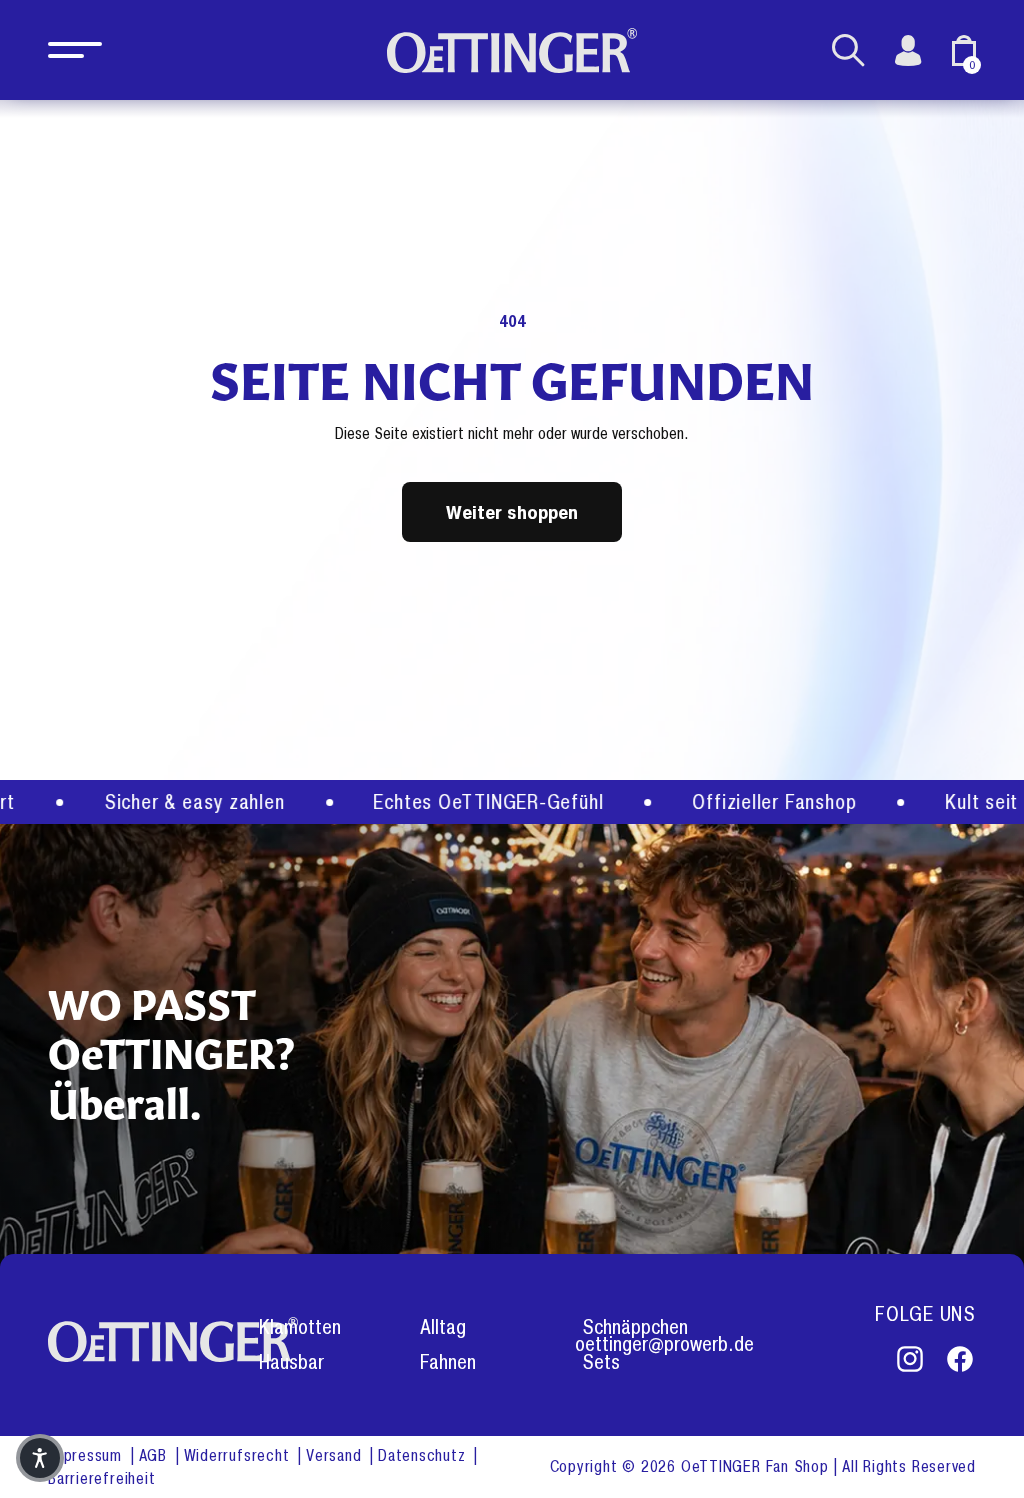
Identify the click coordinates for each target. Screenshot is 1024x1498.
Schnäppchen (635, 1327)
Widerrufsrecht (239, 1455)
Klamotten (300, 1327)
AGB (155, 1455)
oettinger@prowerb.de (664, 1344)
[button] (75, 50)
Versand (336, 1455)
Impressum (87, 1455)
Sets (601, 1362)
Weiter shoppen (512, 511)
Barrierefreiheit (101, 1478)
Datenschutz (424, 1455)
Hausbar (291, 1362)
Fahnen (448, 1362)
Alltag (443, 1327)
